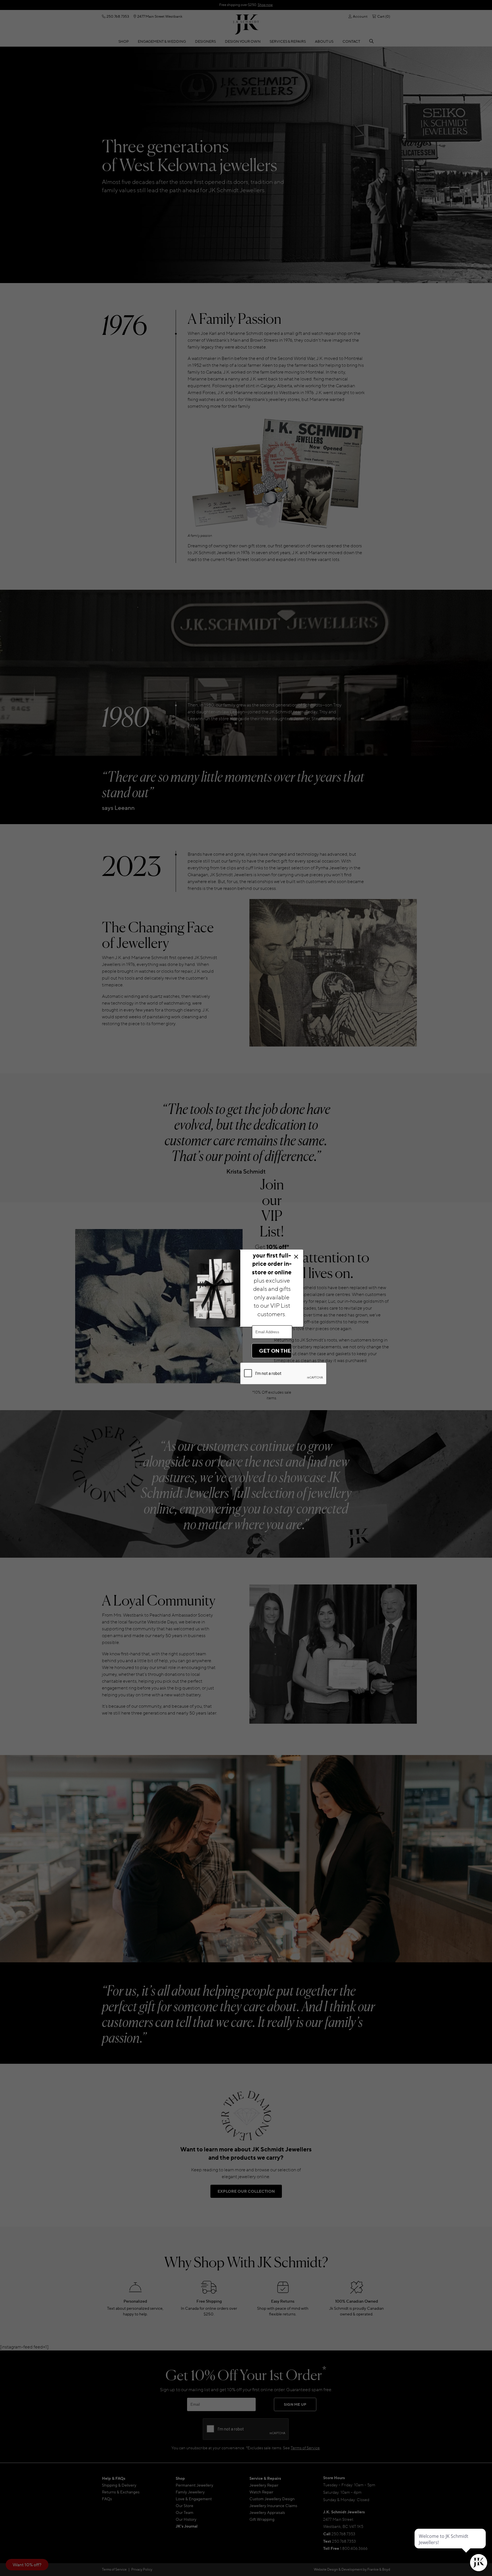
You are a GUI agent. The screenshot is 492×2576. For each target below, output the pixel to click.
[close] (296, 1257)
